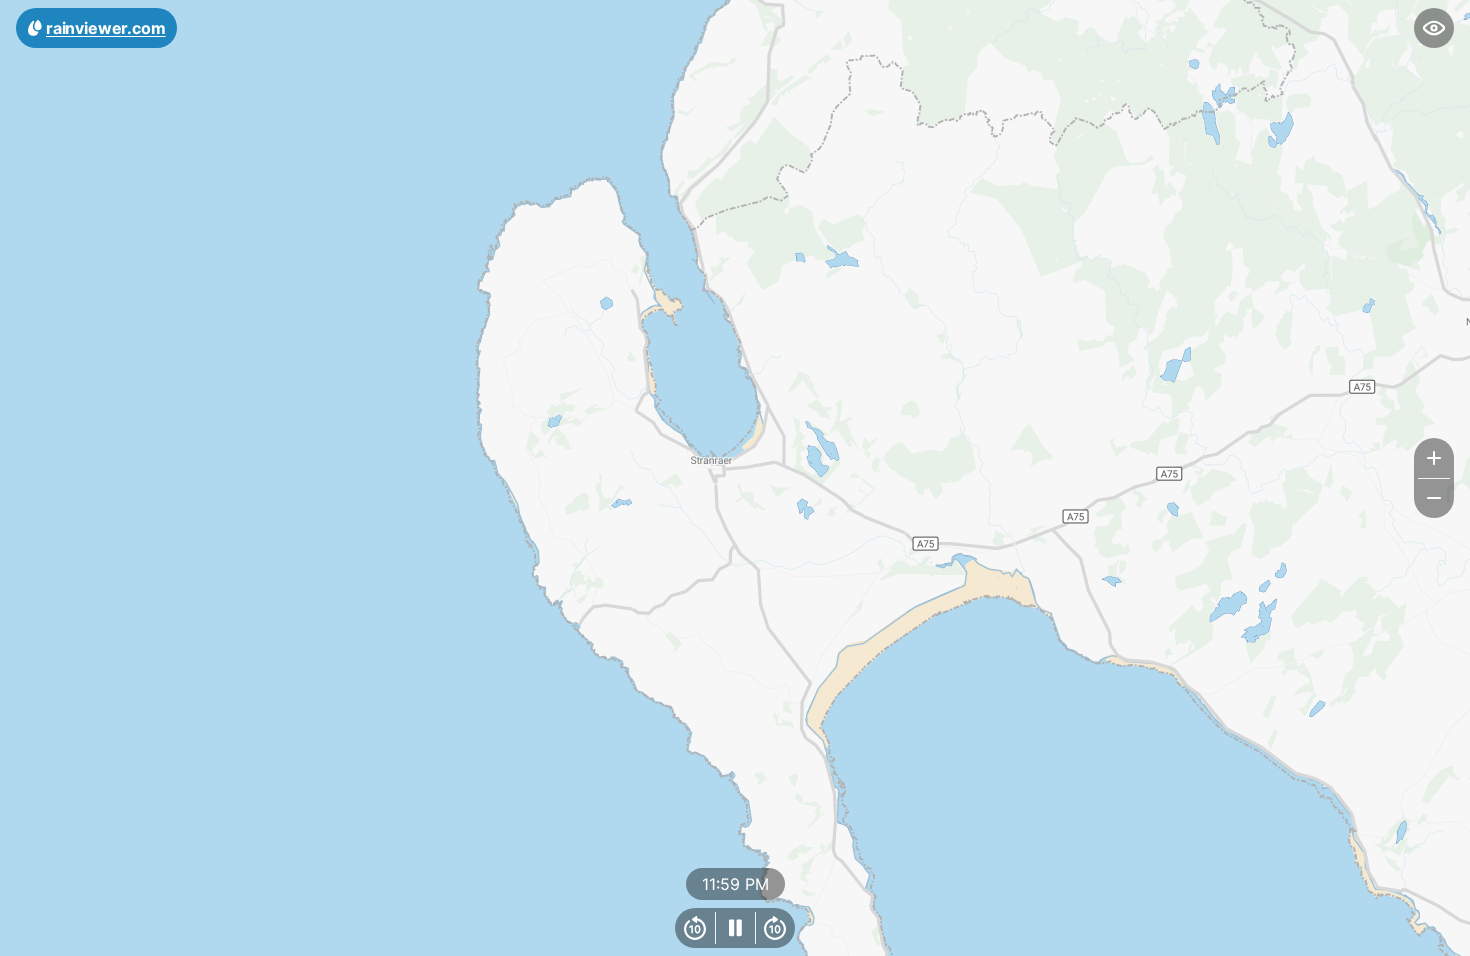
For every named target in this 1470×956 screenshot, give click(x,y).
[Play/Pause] (735, 928)
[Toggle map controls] (1434, 28)
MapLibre (1406, 933)
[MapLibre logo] (50, 938)
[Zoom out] (1434, 498)
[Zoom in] (1434, 458)
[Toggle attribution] (1448, 934)
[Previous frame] (695, 928)
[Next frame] (775, 928)
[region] (735, 478)
